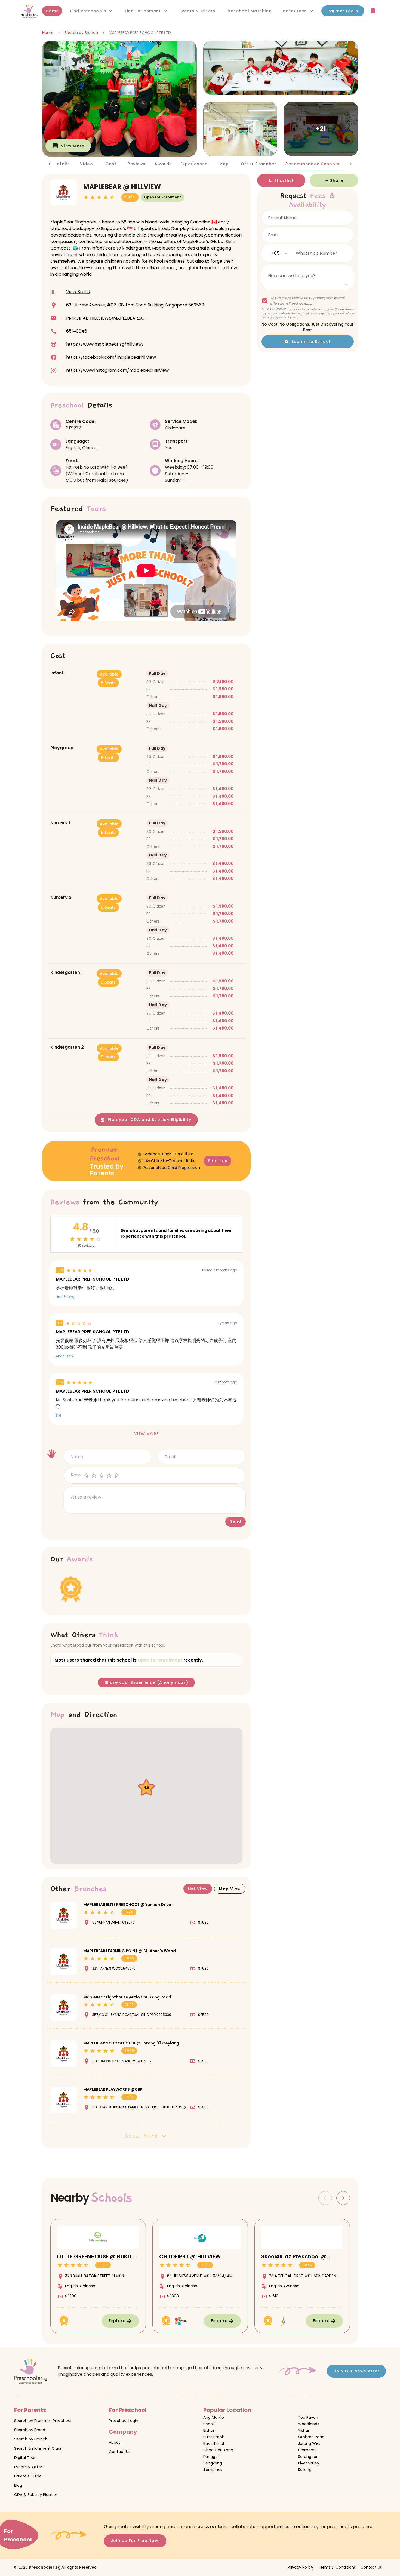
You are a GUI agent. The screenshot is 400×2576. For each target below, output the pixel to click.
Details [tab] (62, 164)
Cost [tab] (111, 164)
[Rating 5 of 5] (117, 1475)
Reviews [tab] (136, 164)
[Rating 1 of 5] (87, 1475)
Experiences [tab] (194, 164)
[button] (92, 11)
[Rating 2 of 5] (94, 1475)
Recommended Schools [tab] (312, 164)
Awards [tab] (163, 164)
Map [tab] (224, 164)
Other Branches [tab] (259, 164)
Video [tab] (86, 164)
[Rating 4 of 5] (110, 1475)
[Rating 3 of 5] (102, 1475)
